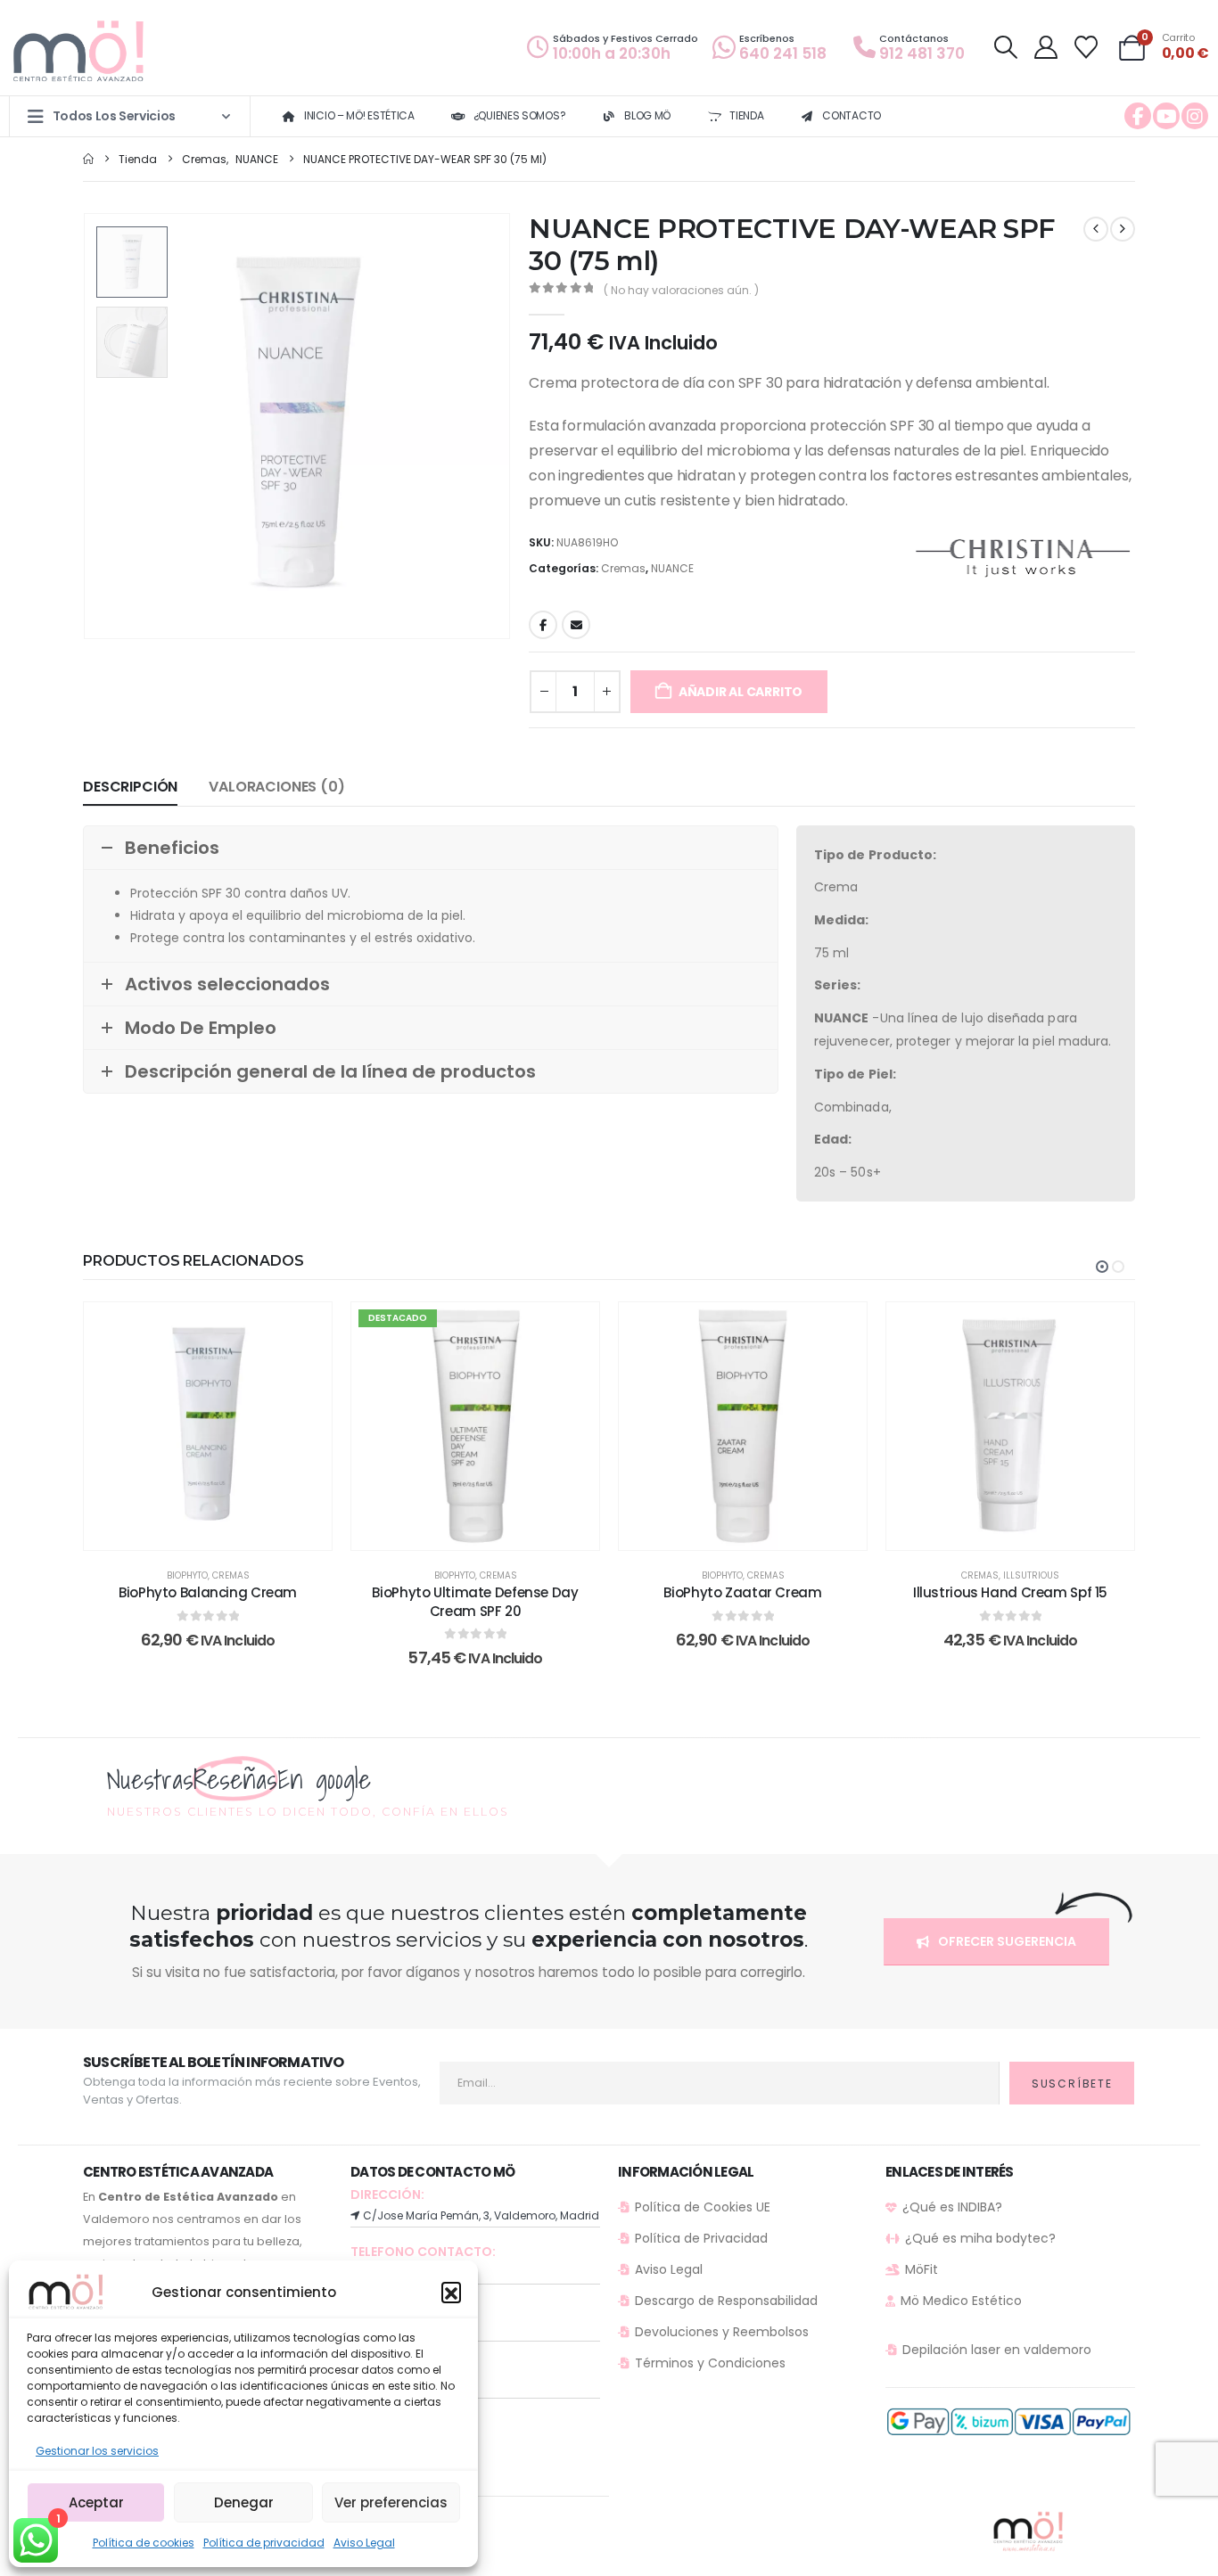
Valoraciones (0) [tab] (276, 787)
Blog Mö (647, 115)
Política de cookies (144, 2543)
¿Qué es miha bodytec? (980, 2238)
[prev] (1096, 229)
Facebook (543, 625)
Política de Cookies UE (703, 2207)
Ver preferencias (391, 2502)
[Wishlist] (1086, 47)
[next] (1123, 229)
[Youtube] (1166, 116)
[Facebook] (1138, 116)
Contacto (852, 115)
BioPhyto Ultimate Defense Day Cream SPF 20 (475, 1601)
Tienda (746, 115)
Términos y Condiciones (710, 2363)
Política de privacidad (264, 2543)
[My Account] (1045, 47)
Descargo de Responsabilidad (726, 2301)
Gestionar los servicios (97, 2451)
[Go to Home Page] (88, 159)
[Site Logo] (80, 52)
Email (576, 625)
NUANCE (672, 568)
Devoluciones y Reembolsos (722, 2332)
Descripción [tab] (130, 787)
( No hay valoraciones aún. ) (681, 290)
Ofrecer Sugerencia (1006, 1941)
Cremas (623, 568)
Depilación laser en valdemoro (997, 2350)
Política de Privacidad (701, 2238)
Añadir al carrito (741, 692)
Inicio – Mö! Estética (359, 115)
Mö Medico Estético (961, 2301)
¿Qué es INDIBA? (952, 2207)
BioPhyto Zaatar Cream (742, 1592)
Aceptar (96, 2502)
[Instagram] (1195, 116)
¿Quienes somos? (520, 115)
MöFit (922, 2269)
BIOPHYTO (187, 1575)
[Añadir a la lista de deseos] (305, 1329)
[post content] (208, 1426)
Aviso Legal (364, 2543)
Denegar (244, 2502)
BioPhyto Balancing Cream (208, 1592)
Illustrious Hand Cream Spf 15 (1010, 1592)
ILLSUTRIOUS (1031, 1575)
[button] (451, 2292)
